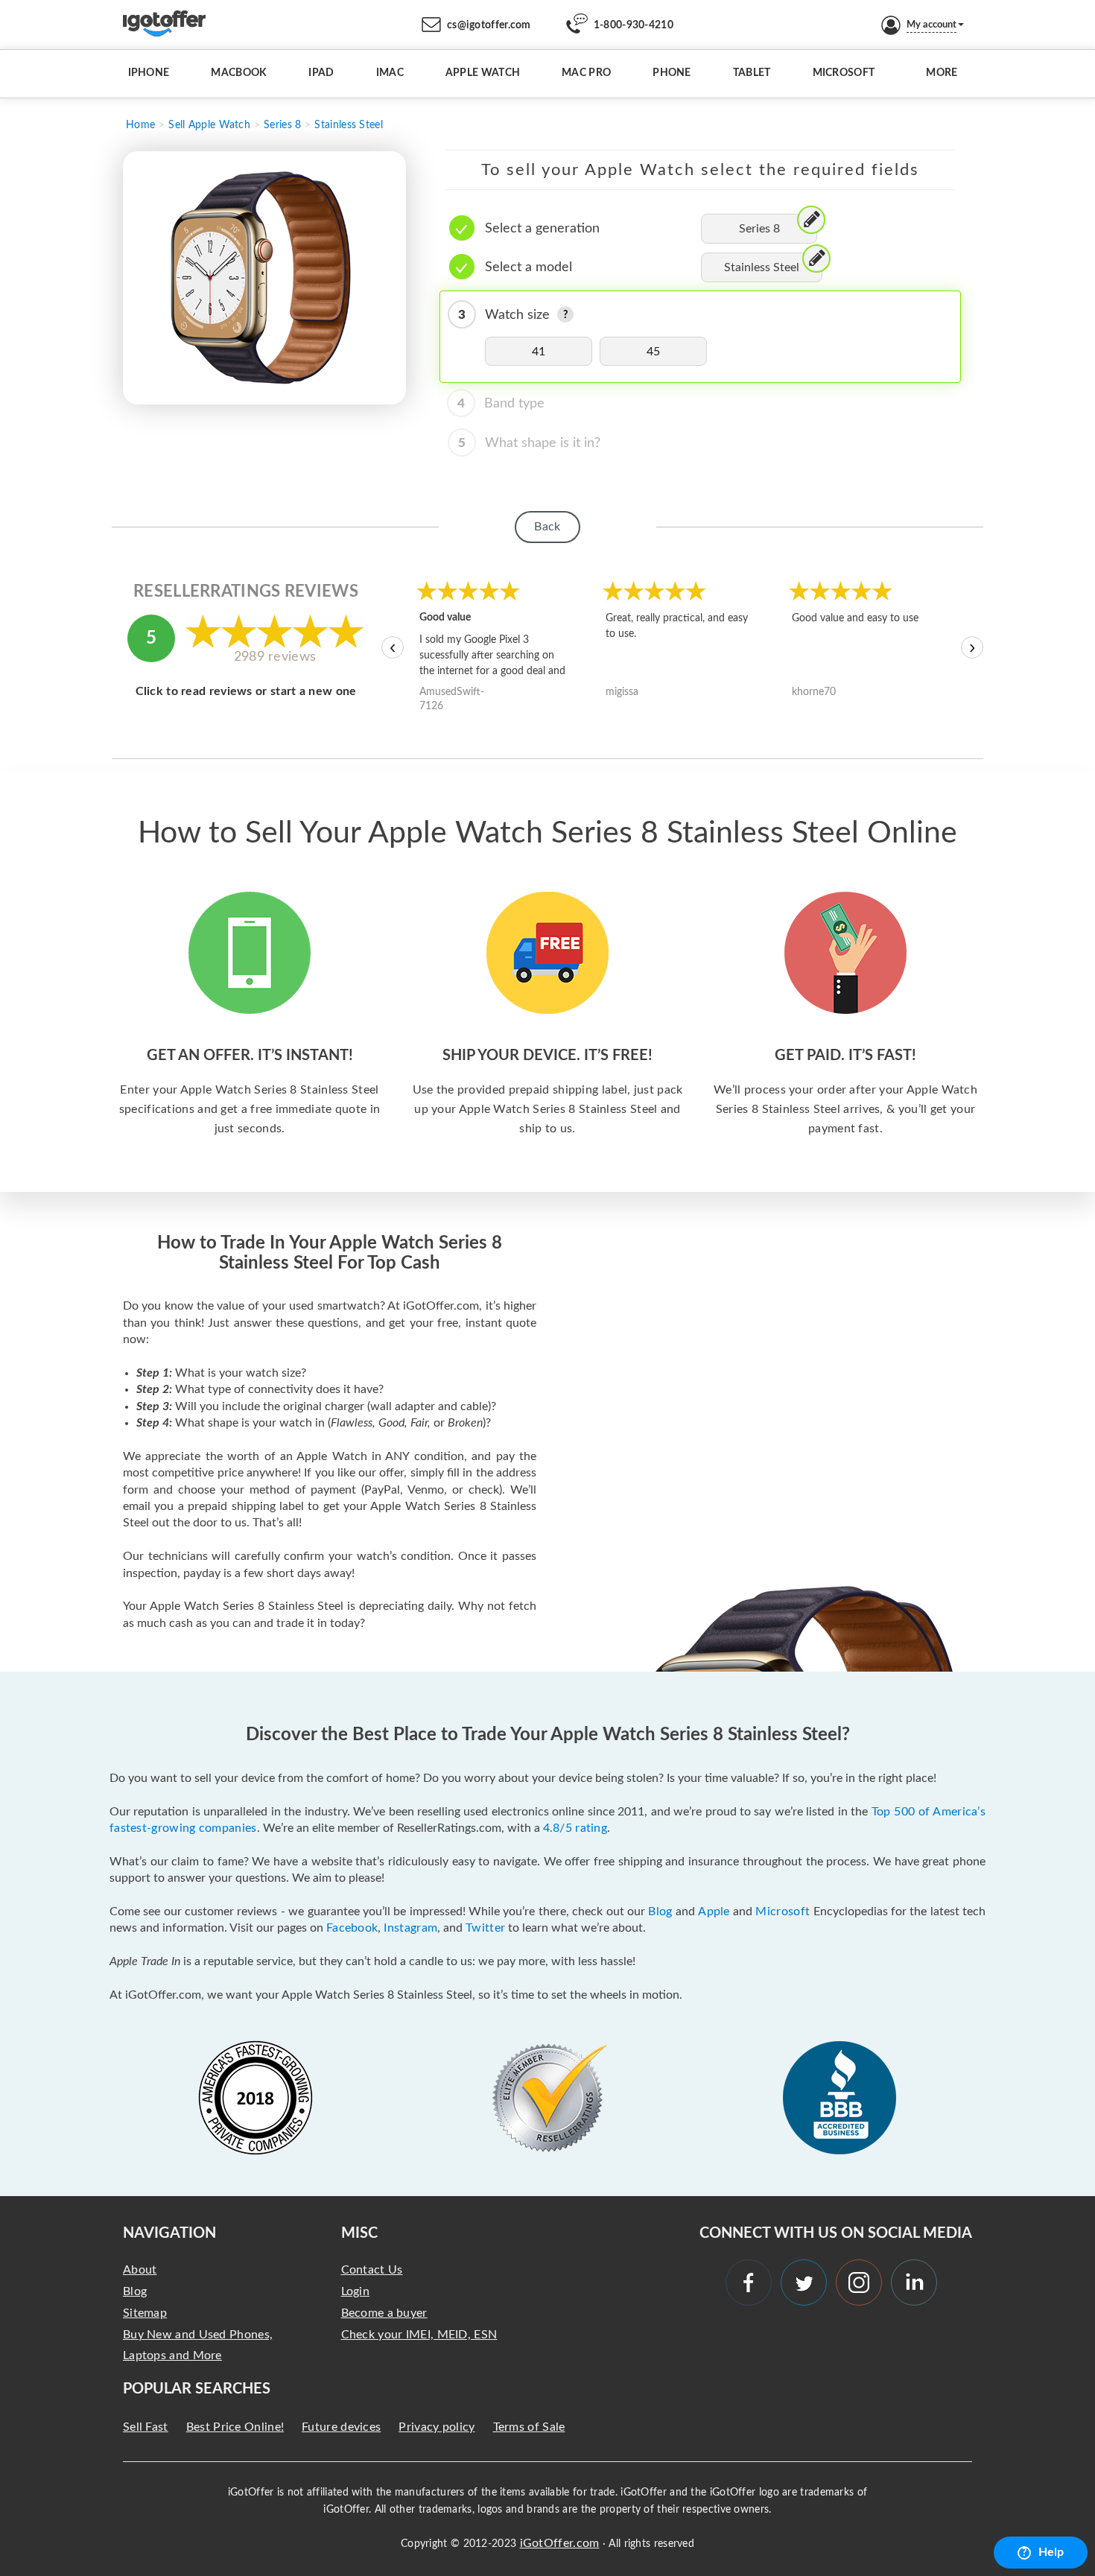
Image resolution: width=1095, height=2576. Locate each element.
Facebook (352, 1928)
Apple (714, 1912)
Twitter (485, 1928)
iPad (321, 73)
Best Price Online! (235, 2427)
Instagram (410, 1928)
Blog (660, 1912)
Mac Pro (586, 73)
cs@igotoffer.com (489, 25)
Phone (672, 73)
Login (356, 2291)
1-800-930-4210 (634, 25)
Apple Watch (483, 73)
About (140, 2270)
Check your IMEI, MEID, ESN (419, 2335)
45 (654, 352)
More (942, 73)
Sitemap (145, 2313)
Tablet (752, 73)
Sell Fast (146, 2427)
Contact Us (372, 2270)
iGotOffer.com (560, 2543)
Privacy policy (437, 2427)
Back (547, 527)
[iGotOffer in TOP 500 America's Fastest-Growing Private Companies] (256, 2098)
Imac (390, 73)
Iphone (149, 73)
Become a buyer (384, 2313)
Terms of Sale (529, 2427)
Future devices (341, 2427)
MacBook (239, 73)
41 (539, 352)
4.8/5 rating (575, 1828)
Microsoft (844, 73)
